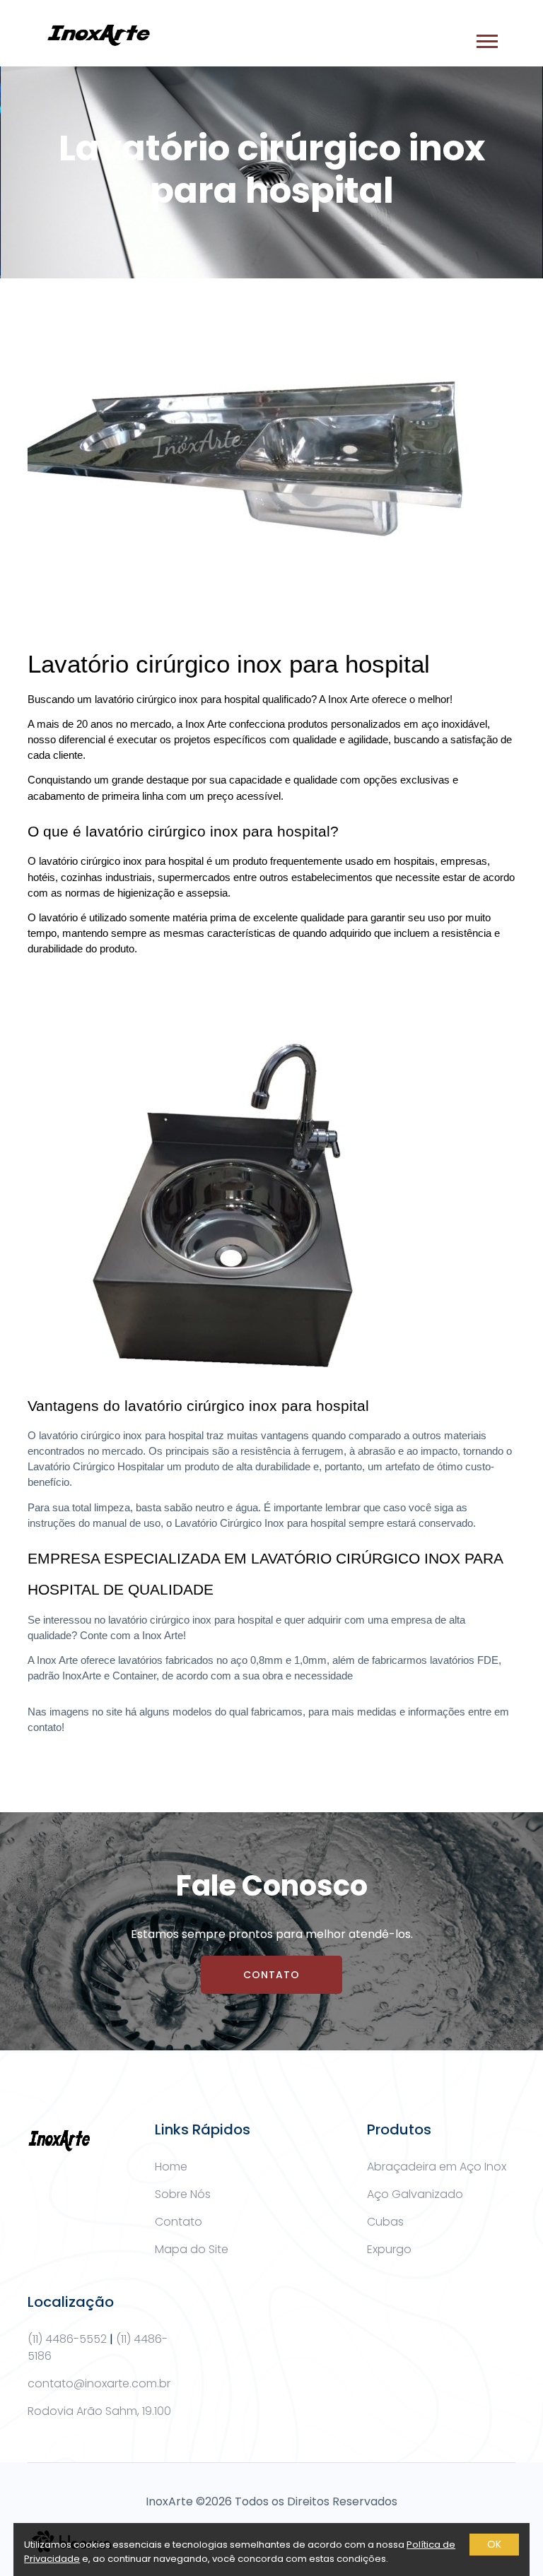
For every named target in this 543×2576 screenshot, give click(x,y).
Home (171, 2167)
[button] (486, 39)
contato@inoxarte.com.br (99, 2383)
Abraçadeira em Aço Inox (437, 2167)
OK (494, 2544)
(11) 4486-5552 (67, 2339)
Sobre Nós (183, 2194)
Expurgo (389, 2249)
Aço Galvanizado (415, 2194)
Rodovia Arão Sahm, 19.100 (99, 2411)
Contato (271, 1975)
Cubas (385, 2222)
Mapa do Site (192, 2249)
